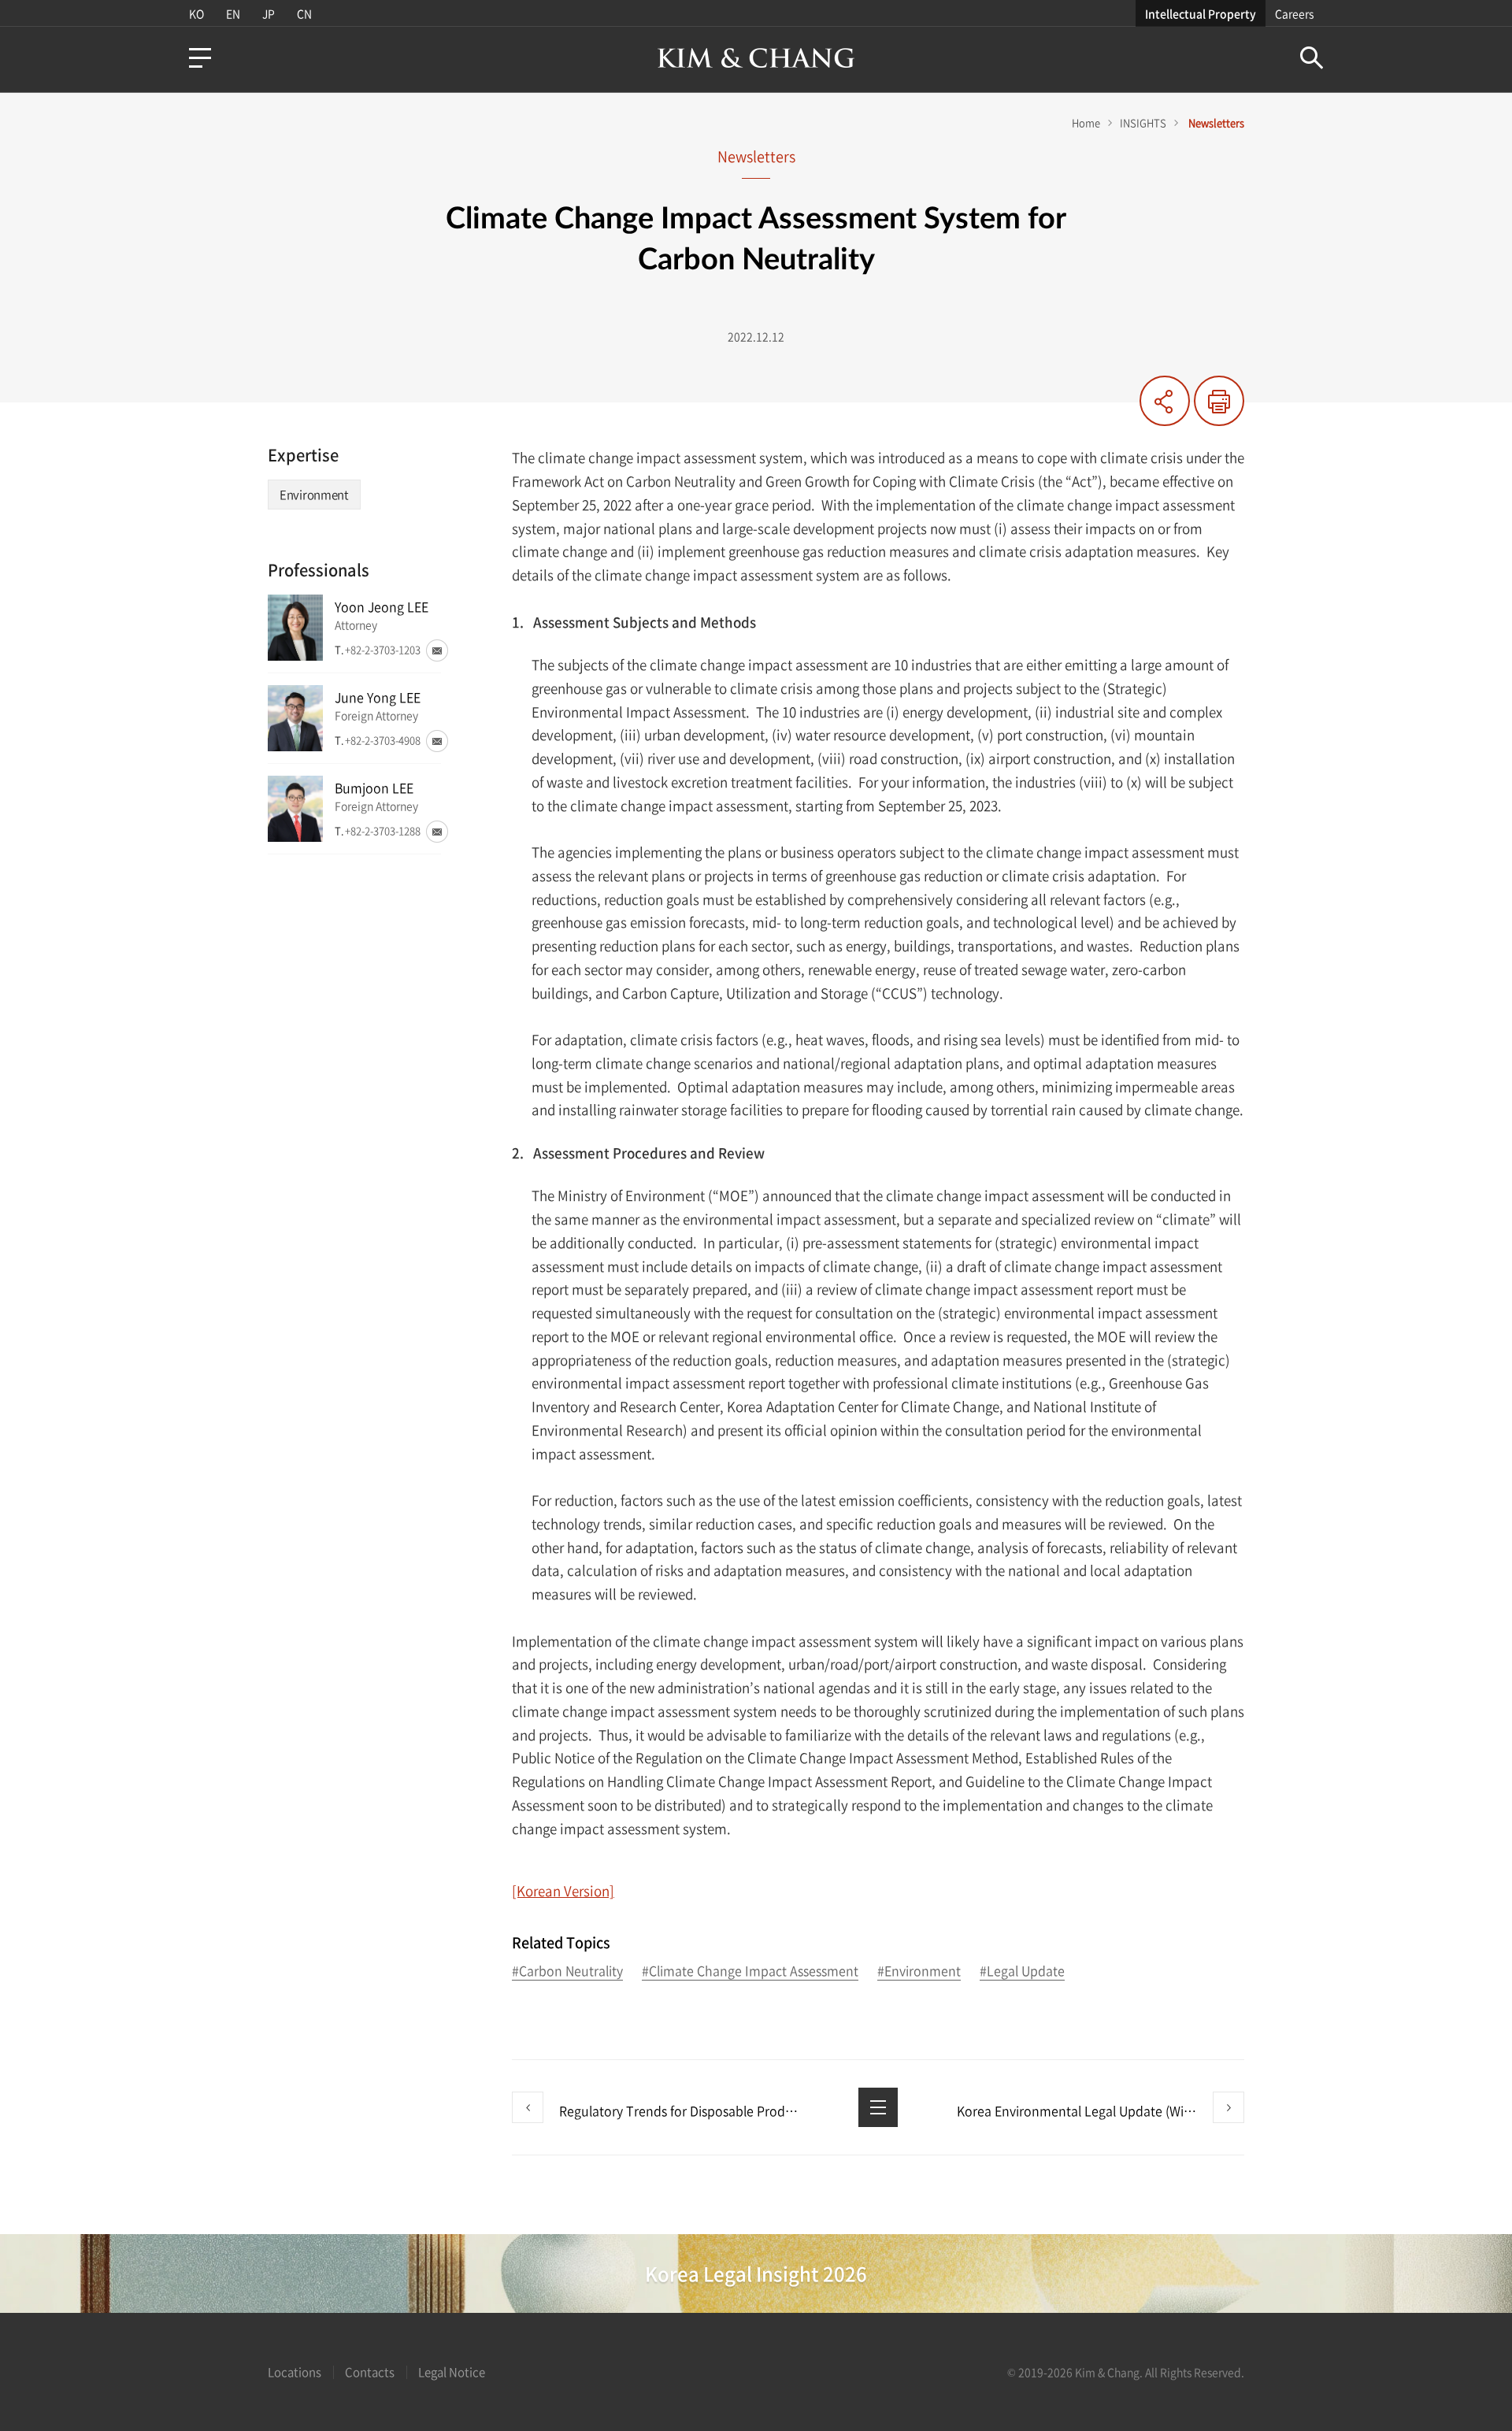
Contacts (370, 2372)
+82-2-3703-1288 (383, 830)
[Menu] (200, 58)
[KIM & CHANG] (756, 58)
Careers (1294, 13)
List (878, 2107)
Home (1086, 122)
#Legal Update (1022, 1971)
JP (269, 13)
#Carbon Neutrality (567, 1971)
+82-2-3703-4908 (383, 740)
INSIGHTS (1143, 122)
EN (233, 13)
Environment (314, 495)
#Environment (919, 1971)
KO (196, 13)
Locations (295, 2372)
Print (1219, 401)
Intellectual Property (1201, 13)
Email (437, 650)
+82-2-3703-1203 (383, 649)
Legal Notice (452, 2372)
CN (304, 13)
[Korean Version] (563, 1890)
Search (1312, 58)
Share (1165, 401)
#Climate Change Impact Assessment (750, 1971)
